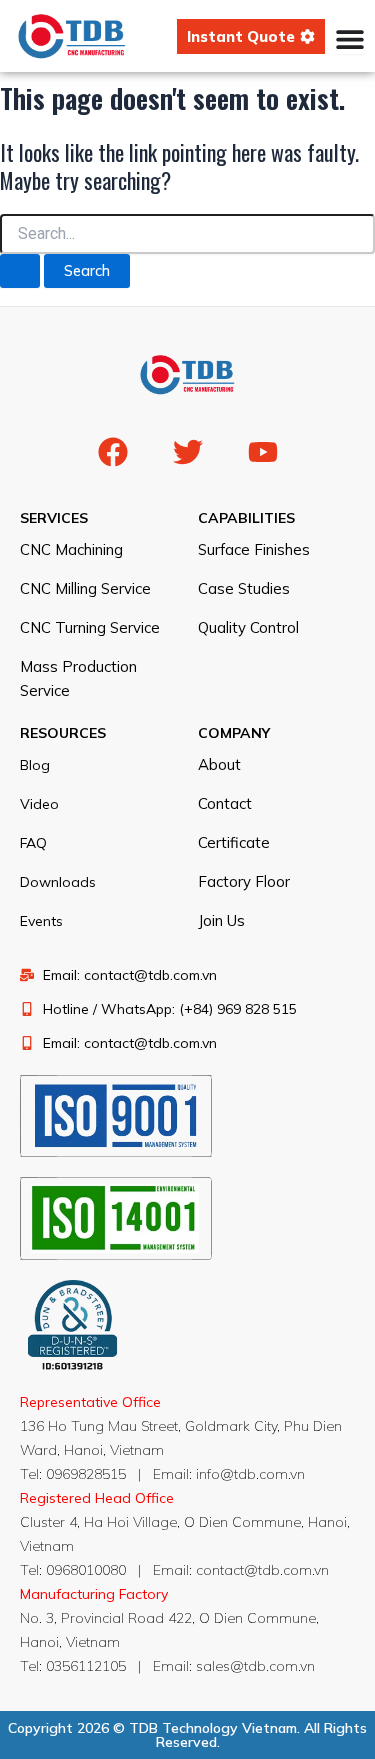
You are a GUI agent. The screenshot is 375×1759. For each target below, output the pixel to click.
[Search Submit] (20, 271)
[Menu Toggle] (350, 39)
